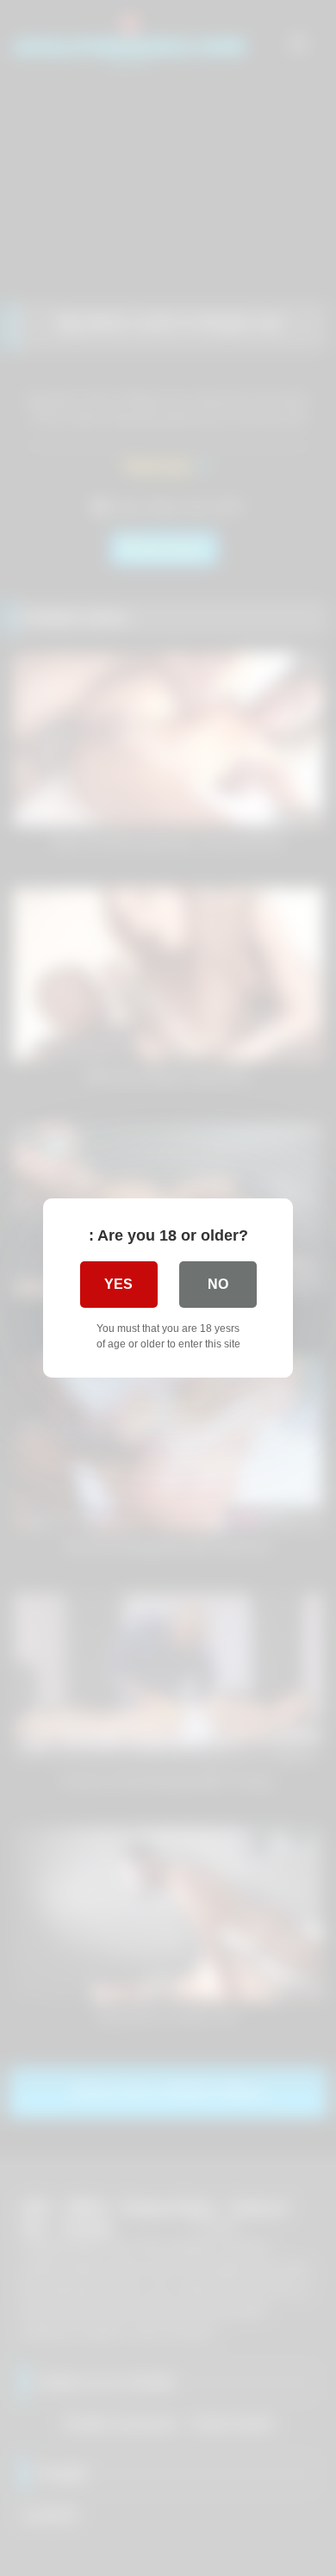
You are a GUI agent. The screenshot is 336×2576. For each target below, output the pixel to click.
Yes (118, 1284)
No (218, 1284)
